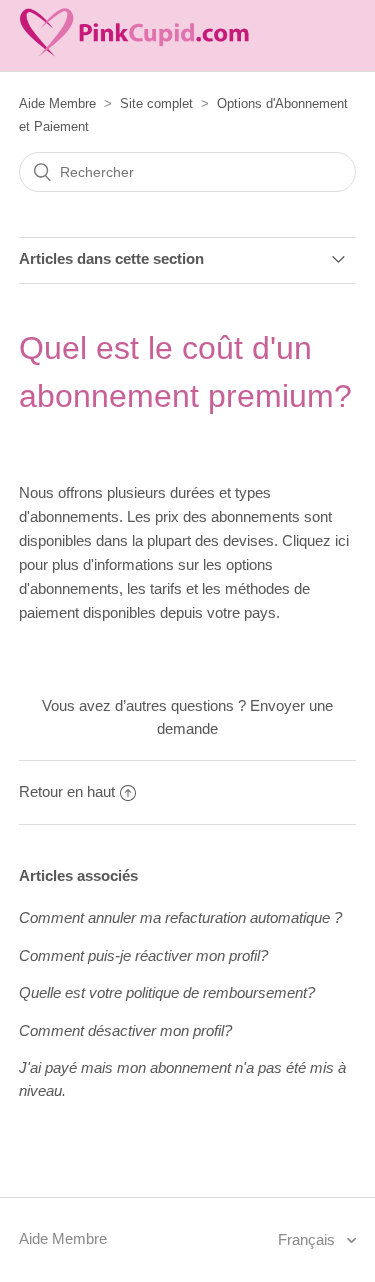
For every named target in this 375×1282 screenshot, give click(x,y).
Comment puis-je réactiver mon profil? (143, 955)
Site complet (156, 103)
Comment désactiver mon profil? (125, 1030)
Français (308, 1239)
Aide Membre (57, 103)
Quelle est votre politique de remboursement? (167, 992)
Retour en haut (67, 791)
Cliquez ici (315, 540)
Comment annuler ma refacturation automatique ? (180, 917)
